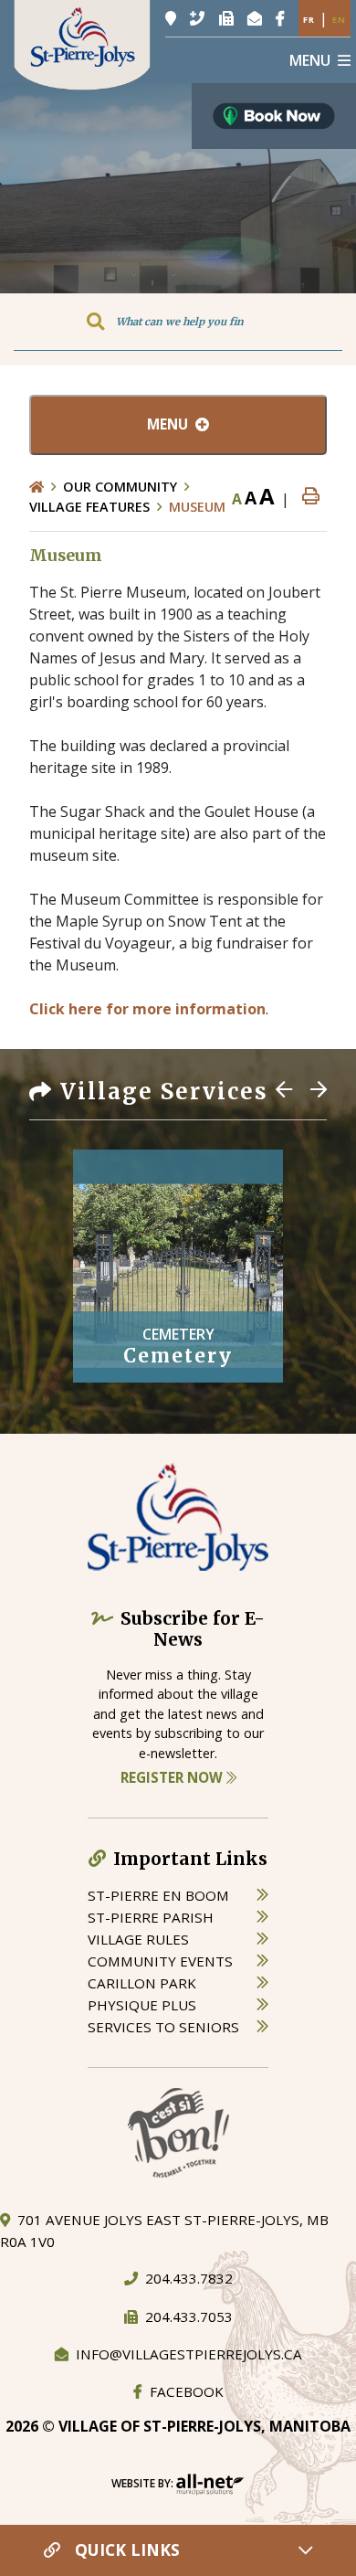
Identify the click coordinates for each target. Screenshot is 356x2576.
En (339, 20)
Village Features (89, 507)
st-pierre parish (151, 1917)
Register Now (173, 1777)
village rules (138, 1939)
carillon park (142, 1983)
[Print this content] (311, 497)
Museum (197, 507)
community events (160, 1961)
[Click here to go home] (46, 487)
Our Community (120, 487)
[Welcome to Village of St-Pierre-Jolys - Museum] (82, 44)
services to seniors (163, 2027)
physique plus (142, 2005)
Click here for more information (147, 1009)
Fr (309, 20)
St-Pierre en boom (158, 1895)
